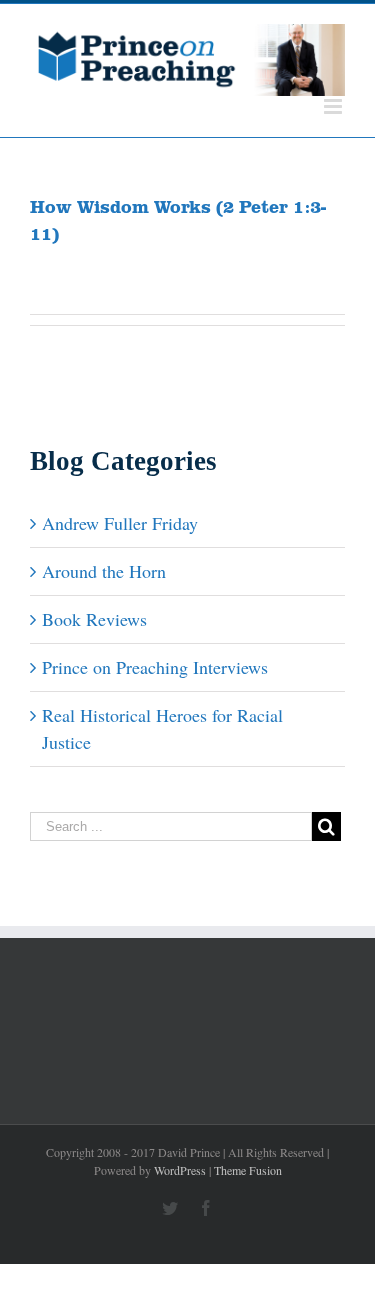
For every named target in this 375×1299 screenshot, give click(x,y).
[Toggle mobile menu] (334, 106)
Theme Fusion (248, 1170)
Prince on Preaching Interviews (155, 667)
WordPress (180, 1170)
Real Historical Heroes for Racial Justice (162, 728)
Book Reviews (94, 619)
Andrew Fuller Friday (120, 523)
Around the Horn (104, 571)
